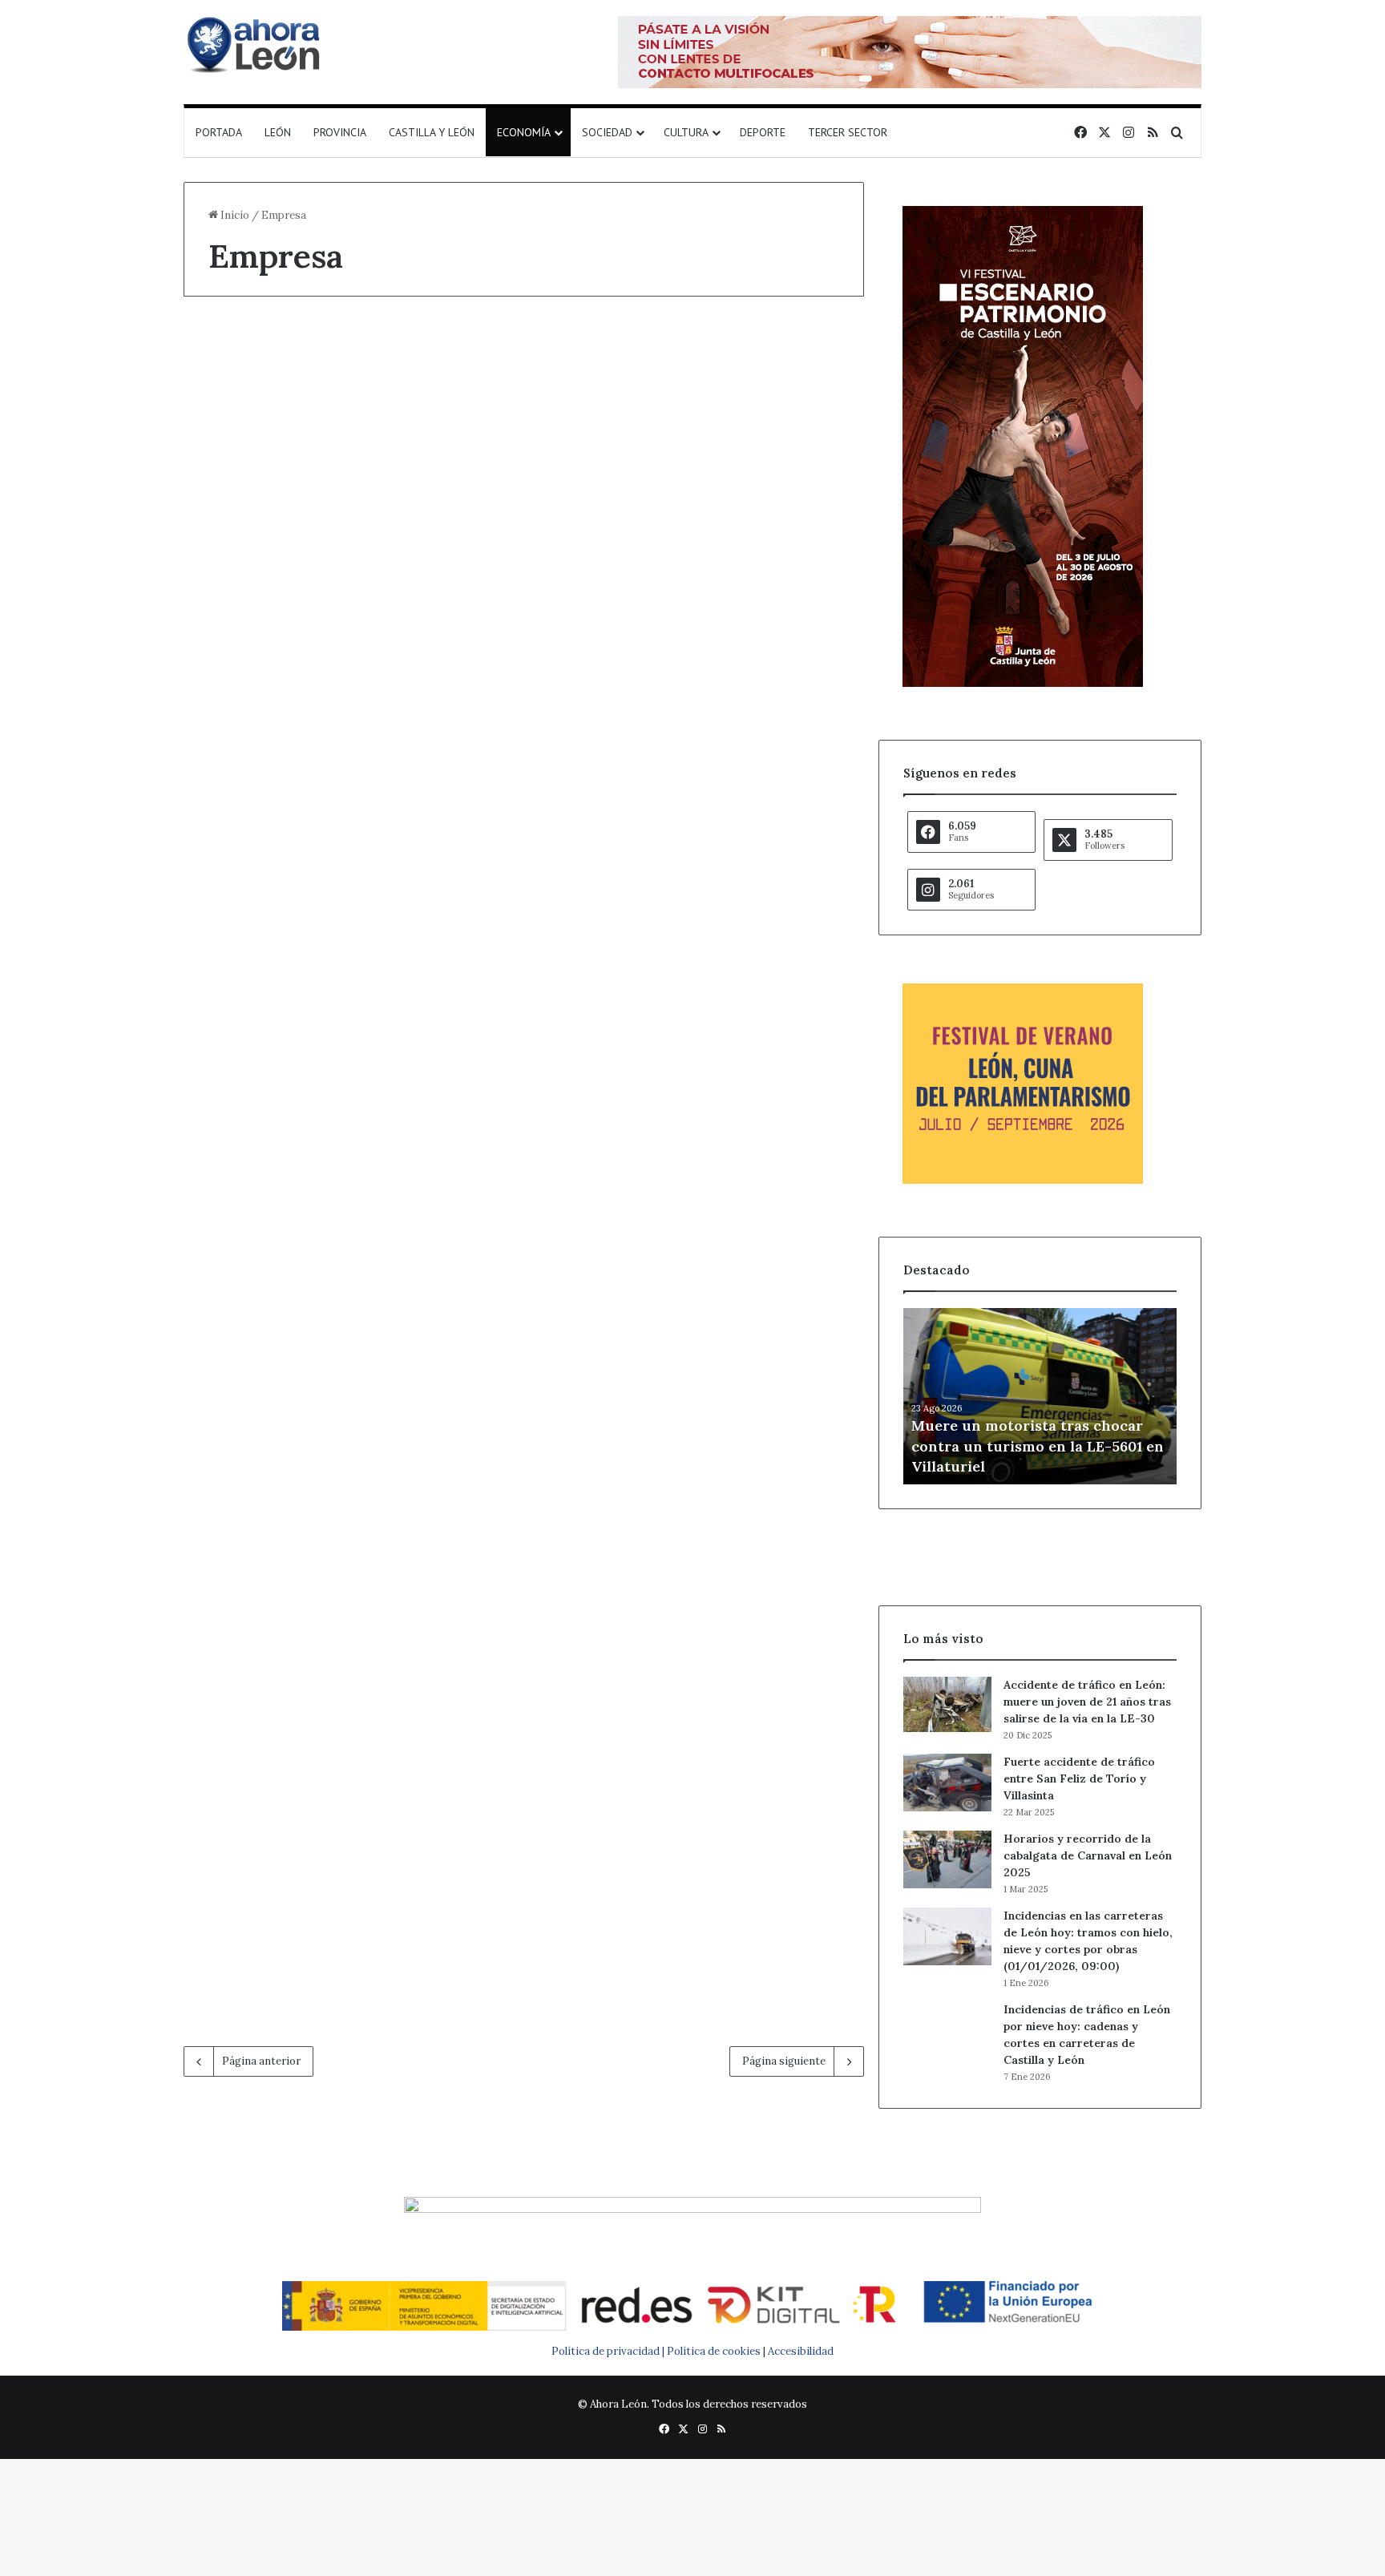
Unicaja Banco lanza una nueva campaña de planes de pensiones (341, 700)
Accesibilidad (801, 2351)
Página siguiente (784, 2061)
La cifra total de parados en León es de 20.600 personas (686, 1783)
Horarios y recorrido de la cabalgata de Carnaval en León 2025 (1088, 1855)
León (278, 132)
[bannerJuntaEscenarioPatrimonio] (1023, 683)
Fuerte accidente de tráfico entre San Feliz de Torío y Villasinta (1079, 1779)
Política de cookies (714, 2351)
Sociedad (607, 132)
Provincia (340, 132)
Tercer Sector (848, 132)
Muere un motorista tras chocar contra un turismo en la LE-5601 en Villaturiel (1038, 1445)
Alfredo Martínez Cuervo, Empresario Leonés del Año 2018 (694, 1413)
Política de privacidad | (609, 2351)
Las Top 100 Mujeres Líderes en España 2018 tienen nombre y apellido (339, 1783)
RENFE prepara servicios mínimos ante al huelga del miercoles (336, 1056)
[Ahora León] (256, 44)
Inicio (234, 215)
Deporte (763, 132)
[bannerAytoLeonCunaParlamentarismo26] (1023, 1180)
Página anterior (261, 2061)
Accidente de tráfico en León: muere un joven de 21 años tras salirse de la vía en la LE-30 (1087, 1702)
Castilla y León (432, 132)
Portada (219, 132)
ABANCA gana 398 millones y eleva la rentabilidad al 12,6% (315, 390)
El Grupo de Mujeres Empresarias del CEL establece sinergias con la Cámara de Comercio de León (331, 1443)
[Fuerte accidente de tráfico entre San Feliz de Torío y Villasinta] (947, 1783)
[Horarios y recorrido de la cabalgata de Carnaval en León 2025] (947, 1859)
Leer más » (258, 561)
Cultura (686, 132)
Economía (524, 132)
